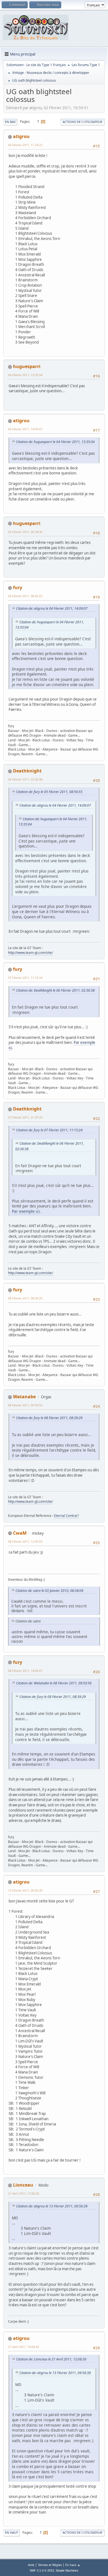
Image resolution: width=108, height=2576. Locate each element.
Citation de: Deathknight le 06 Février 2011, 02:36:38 (55, 990)
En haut (11, 2533)
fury (18, 587)
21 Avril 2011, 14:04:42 (24, 2347)
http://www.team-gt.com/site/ (30, 953)
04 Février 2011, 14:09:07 (25, 429)
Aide (31, 2565)
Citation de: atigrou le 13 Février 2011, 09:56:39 (52, 2206)
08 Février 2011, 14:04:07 (25, 1671)
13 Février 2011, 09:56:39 (25, 1890)
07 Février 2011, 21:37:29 (25, 1117)
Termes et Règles (50, 2565)
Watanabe (24, 1397)
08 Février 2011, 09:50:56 (25, 1405)
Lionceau (23, 2185)
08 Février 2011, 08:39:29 (25, 1298)
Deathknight (27, 771)
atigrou (21, 136)
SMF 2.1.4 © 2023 (42, 2570)
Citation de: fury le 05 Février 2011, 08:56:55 (49, 792)
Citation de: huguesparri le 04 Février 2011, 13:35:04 (55, 442)
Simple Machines (67, 2570)
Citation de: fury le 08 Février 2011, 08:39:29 (49, 1418)
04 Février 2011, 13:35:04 (25, 375)
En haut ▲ (73, 2565)
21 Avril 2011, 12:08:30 (24, 2193)
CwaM (20, 1533)
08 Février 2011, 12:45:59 (25, 1541)
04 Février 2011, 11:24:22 (25, 145)
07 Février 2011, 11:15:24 (25, 978)
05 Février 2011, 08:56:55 (25, 596)
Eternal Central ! (66, 1516)
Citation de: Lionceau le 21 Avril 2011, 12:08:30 (51, 2359)
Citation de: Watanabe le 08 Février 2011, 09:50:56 (54, 1683)
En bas (10, 122)
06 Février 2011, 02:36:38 (25, 779)
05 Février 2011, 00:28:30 (25, 532)
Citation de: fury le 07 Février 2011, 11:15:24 (49, 1130)
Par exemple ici (26, 1211)
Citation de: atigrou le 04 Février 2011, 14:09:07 (52, 608)
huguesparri (27, 366)
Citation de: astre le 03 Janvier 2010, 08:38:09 (49, 1591)
